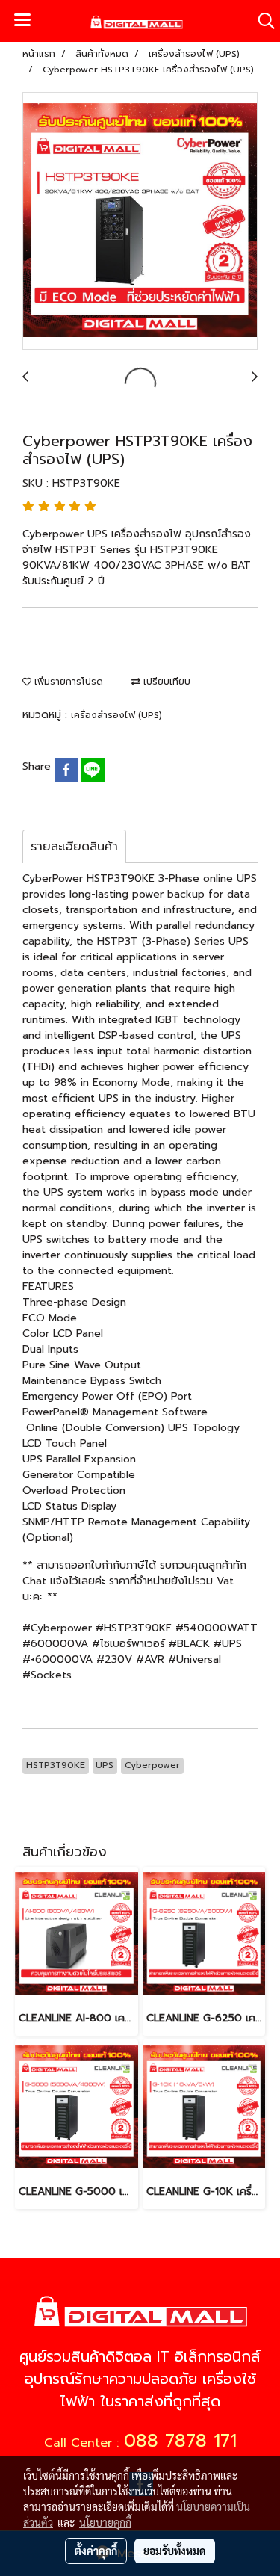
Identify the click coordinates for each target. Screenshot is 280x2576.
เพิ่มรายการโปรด (67, 682)
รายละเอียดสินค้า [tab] (74, 847)
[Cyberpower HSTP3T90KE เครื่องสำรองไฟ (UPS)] (140, 222)
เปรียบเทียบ (165, 682)
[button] (261, 21)
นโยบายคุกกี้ (105, 2522)
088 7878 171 (180, 2441)
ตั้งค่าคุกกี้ (96, 2551)
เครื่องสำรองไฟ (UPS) (116, 715)
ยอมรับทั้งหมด (175, 2551)
